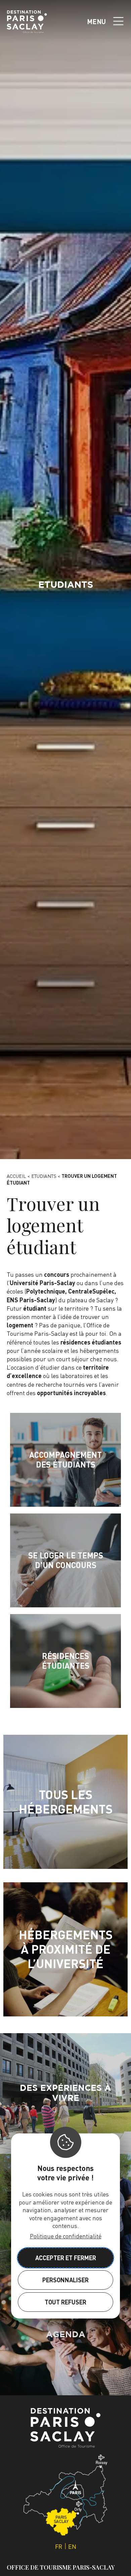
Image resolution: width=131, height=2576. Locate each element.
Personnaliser (65, 2280)
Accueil (16, 1176)
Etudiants (44, 1176)
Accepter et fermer (66, 2258)
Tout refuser (65, 2302)
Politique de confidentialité (66, 2236)
